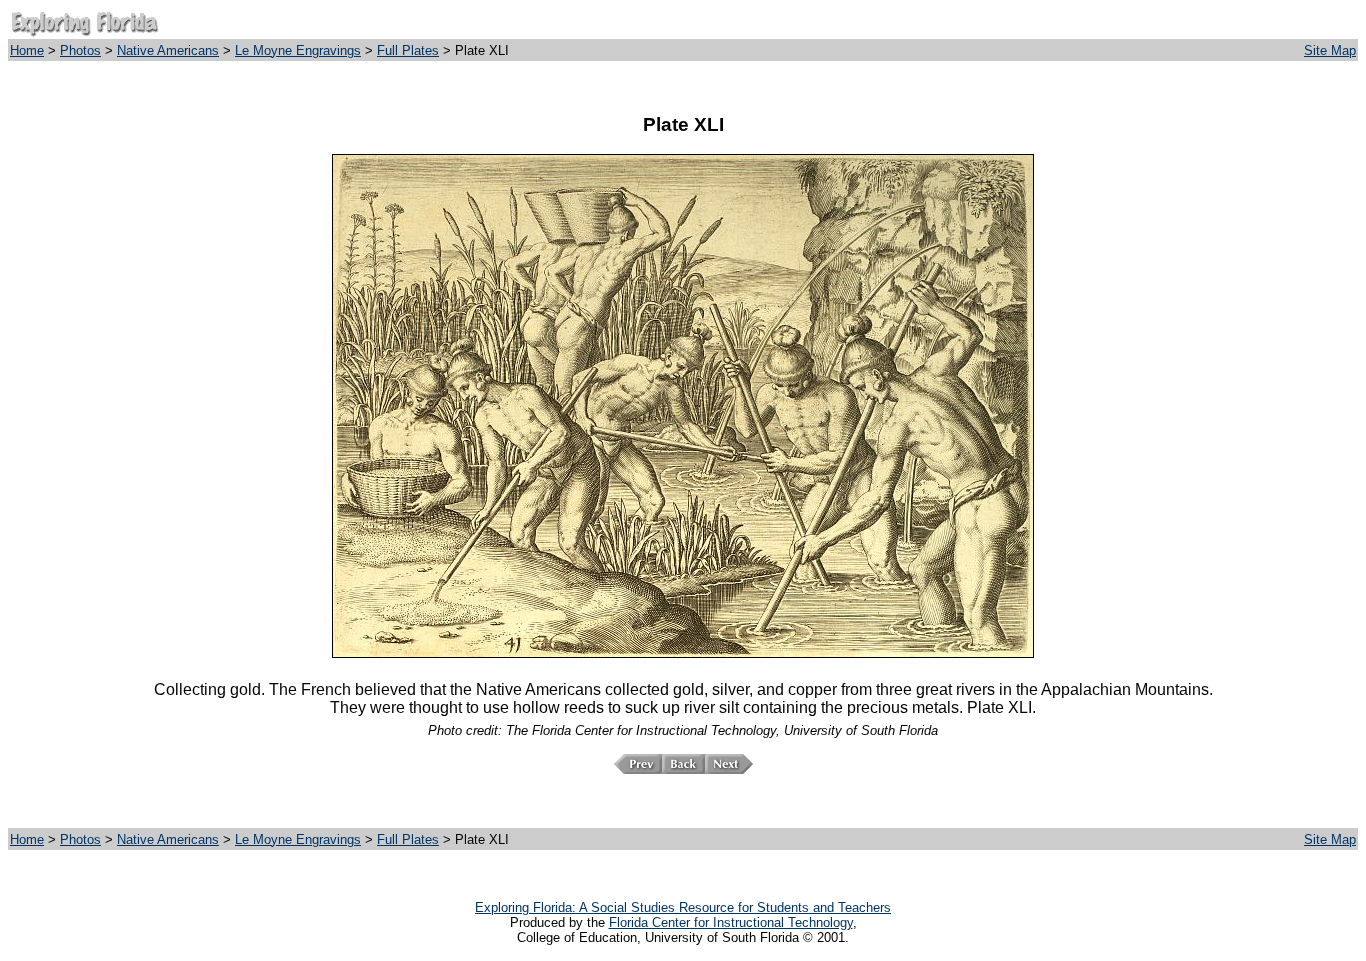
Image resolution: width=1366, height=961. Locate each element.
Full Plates (408, 50)
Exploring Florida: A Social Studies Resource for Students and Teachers (683, 907)
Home (27, 50)
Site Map (1330, 50)
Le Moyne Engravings (298, 50)
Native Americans (168, 50)
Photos (80, 50)
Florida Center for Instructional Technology (731, 922)
